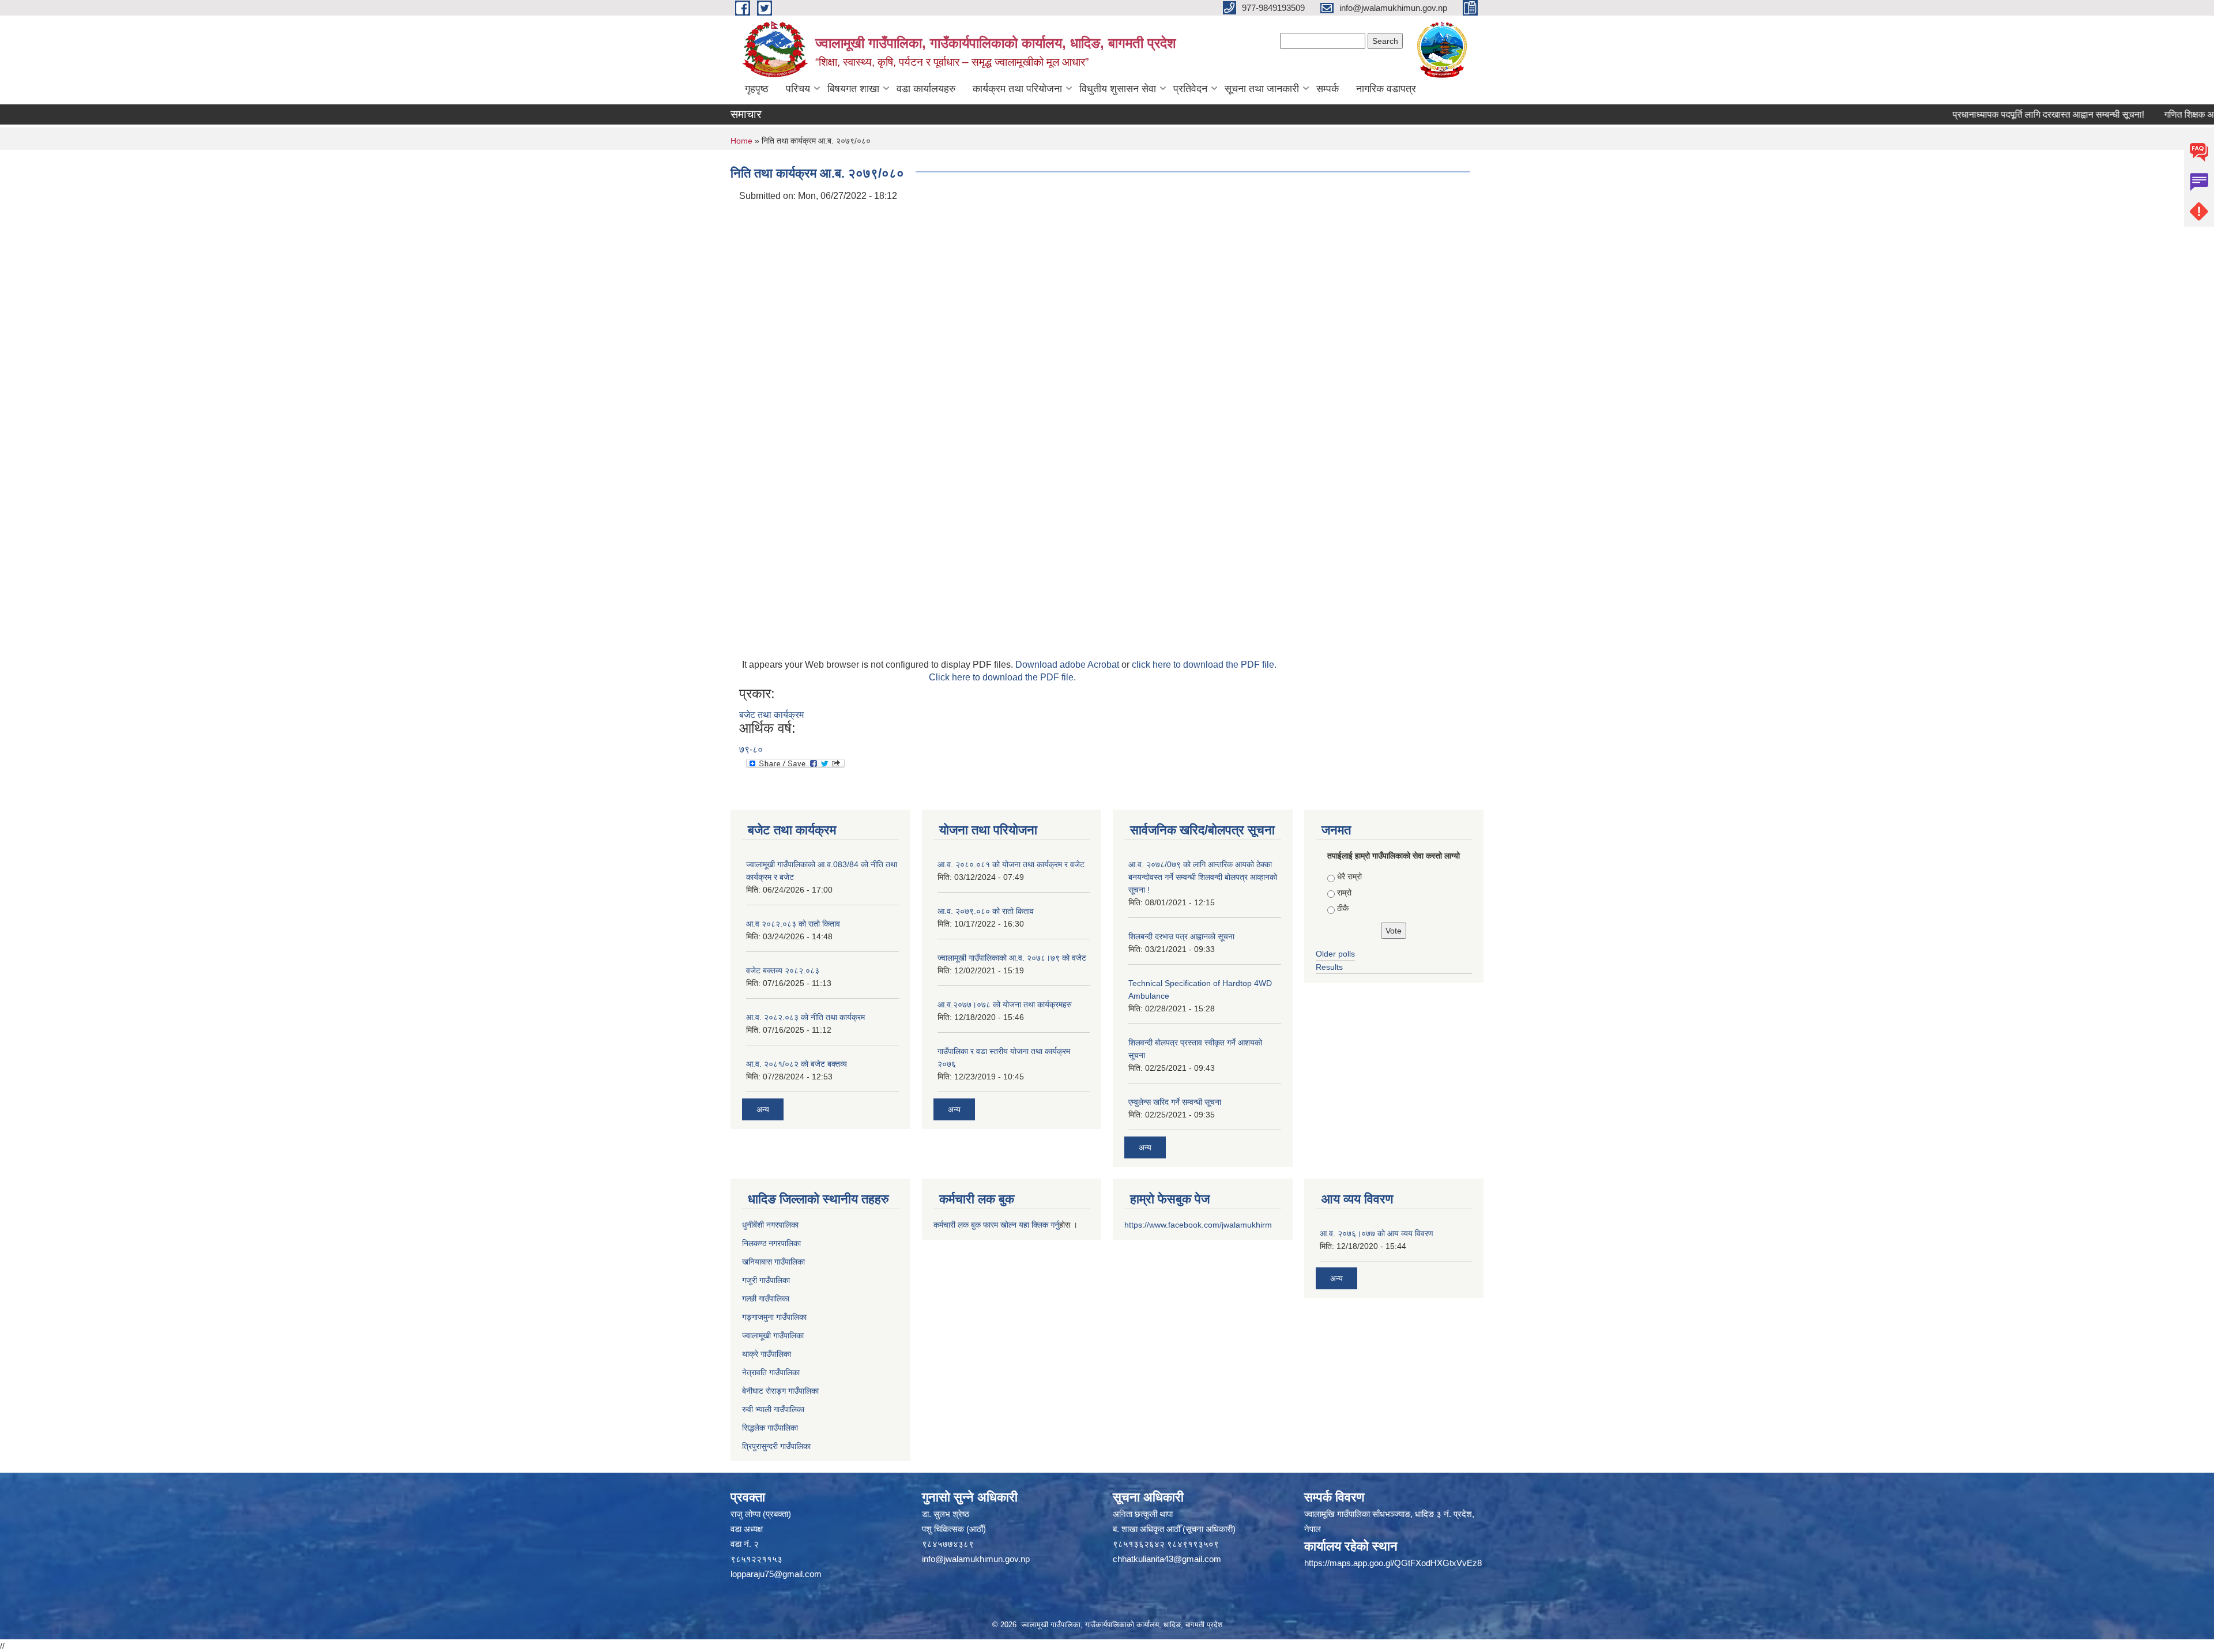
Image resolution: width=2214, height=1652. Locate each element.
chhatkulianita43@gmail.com (1167, 1559)
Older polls (1335, 954)
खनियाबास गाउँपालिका (773, 1262)
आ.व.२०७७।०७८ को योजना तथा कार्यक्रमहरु (1005, 1004)
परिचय (798, 89)
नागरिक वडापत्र (1386, 89)
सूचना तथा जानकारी (1262, 89)
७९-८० (751, 749)
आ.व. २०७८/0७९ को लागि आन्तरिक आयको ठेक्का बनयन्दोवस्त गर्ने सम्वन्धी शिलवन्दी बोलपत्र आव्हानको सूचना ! (1203, 877)
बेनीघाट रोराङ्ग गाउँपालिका (780, 1391)
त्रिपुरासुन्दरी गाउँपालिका (776, 1446)
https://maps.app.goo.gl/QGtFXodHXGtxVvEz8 (1393, 1563)
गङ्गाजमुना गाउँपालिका (774, 1317)
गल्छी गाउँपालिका (766, 1299)
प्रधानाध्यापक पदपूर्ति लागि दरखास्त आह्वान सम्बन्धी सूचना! (2002, 114)
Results (1329, 967)
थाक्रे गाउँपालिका (767, 1354)
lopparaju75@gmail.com (776, 1574)
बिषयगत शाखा (853, 89)
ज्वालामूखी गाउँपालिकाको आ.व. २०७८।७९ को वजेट (1012, 958)
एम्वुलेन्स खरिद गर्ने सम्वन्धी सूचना (1175, 1102)
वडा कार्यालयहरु (926, 89)
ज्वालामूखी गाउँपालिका (773, 1335)
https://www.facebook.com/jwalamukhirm (1198, 1225)
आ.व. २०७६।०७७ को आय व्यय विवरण (1377, 1233)
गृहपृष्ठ (757, 89)
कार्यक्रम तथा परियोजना (1017, 89)
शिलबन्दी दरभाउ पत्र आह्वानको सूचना (1181, 936)
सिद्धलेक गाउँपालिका (770, 1428)
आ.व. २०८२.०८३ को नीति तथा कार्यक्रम (805, 1017)
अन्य (763, 1109)
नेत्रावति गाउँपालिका (771, 1372)
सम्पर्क (1328, 89)
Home (741, 141)
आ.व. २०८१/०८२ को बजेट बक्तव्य (797, 1064)
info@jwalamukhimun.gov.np (976, 1559)
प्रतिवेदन (1190, 89)
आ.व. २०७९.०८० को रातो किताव (986, 911)
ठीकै (1343, 908)
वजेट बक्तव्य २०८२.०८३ (783, 970)
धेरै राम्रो (1349, 876)
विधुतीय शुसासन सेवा (1118, 89)
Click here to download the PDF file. (1002, 677)
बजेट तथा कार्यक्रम (771, 715)
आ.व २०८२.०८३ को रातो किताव (793, 924)
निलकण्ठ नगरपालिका (771, 1243)
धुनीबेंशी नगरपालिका (770, 1225)
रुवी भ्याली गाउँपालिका (773, 1409)
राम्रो (1344, 893)
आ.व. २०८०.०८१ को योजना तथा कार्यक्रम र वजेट (1011, 864)
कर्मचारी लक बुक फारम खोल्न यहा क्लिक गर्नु (996, 1225)
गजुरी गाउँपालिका (766, 1280)
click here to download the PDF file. (1204, 665)
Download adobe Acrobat (1068, 665)
